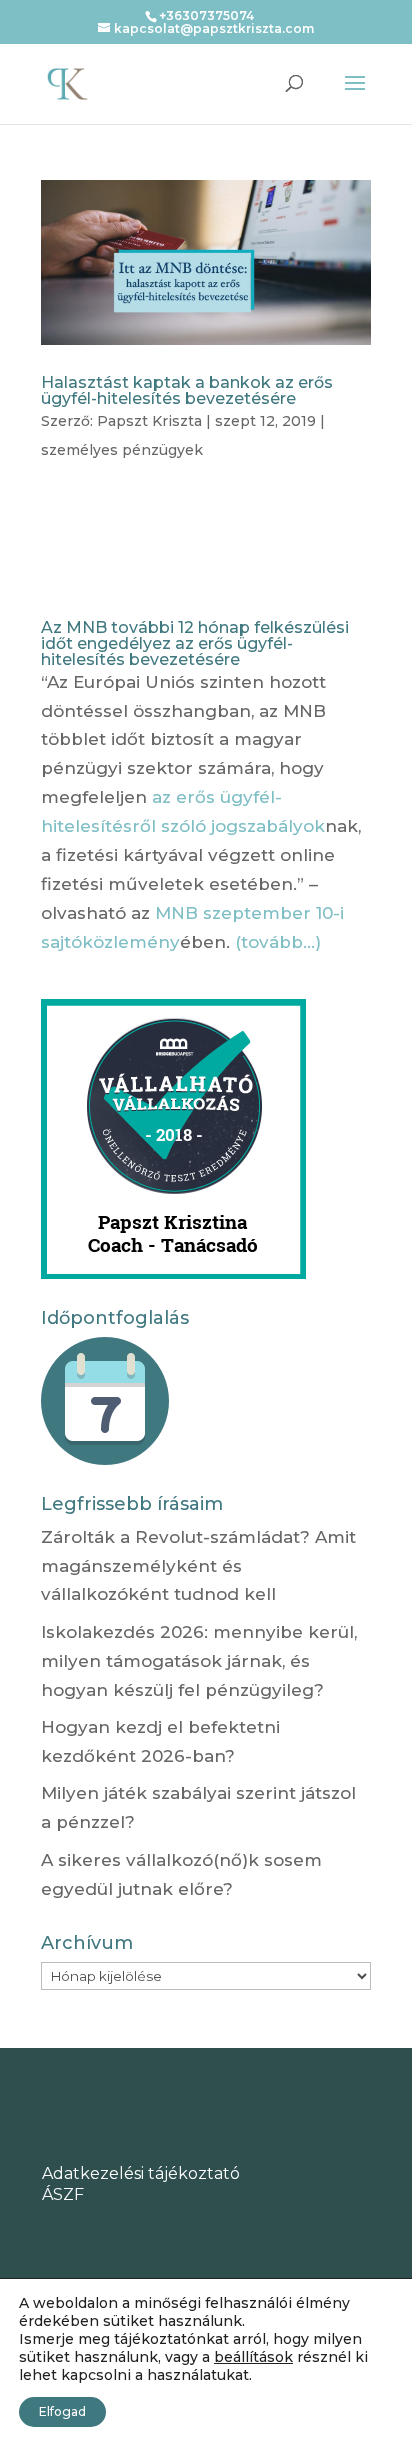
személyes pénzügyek (122, 450)
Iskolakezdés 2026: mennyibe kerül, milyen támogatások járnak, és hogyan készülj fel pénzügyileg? (199, 1661)
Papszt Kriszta (149, 421)
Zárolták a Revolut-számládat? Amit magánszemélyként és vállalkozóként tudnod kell (198, 1566)
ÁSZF (63, 2194)
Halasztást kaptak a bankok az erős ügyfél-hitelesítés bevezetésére (187, 390)
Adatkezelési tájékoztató (141, 2173)
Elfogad (62, 2411)
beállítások (253, 2357)
